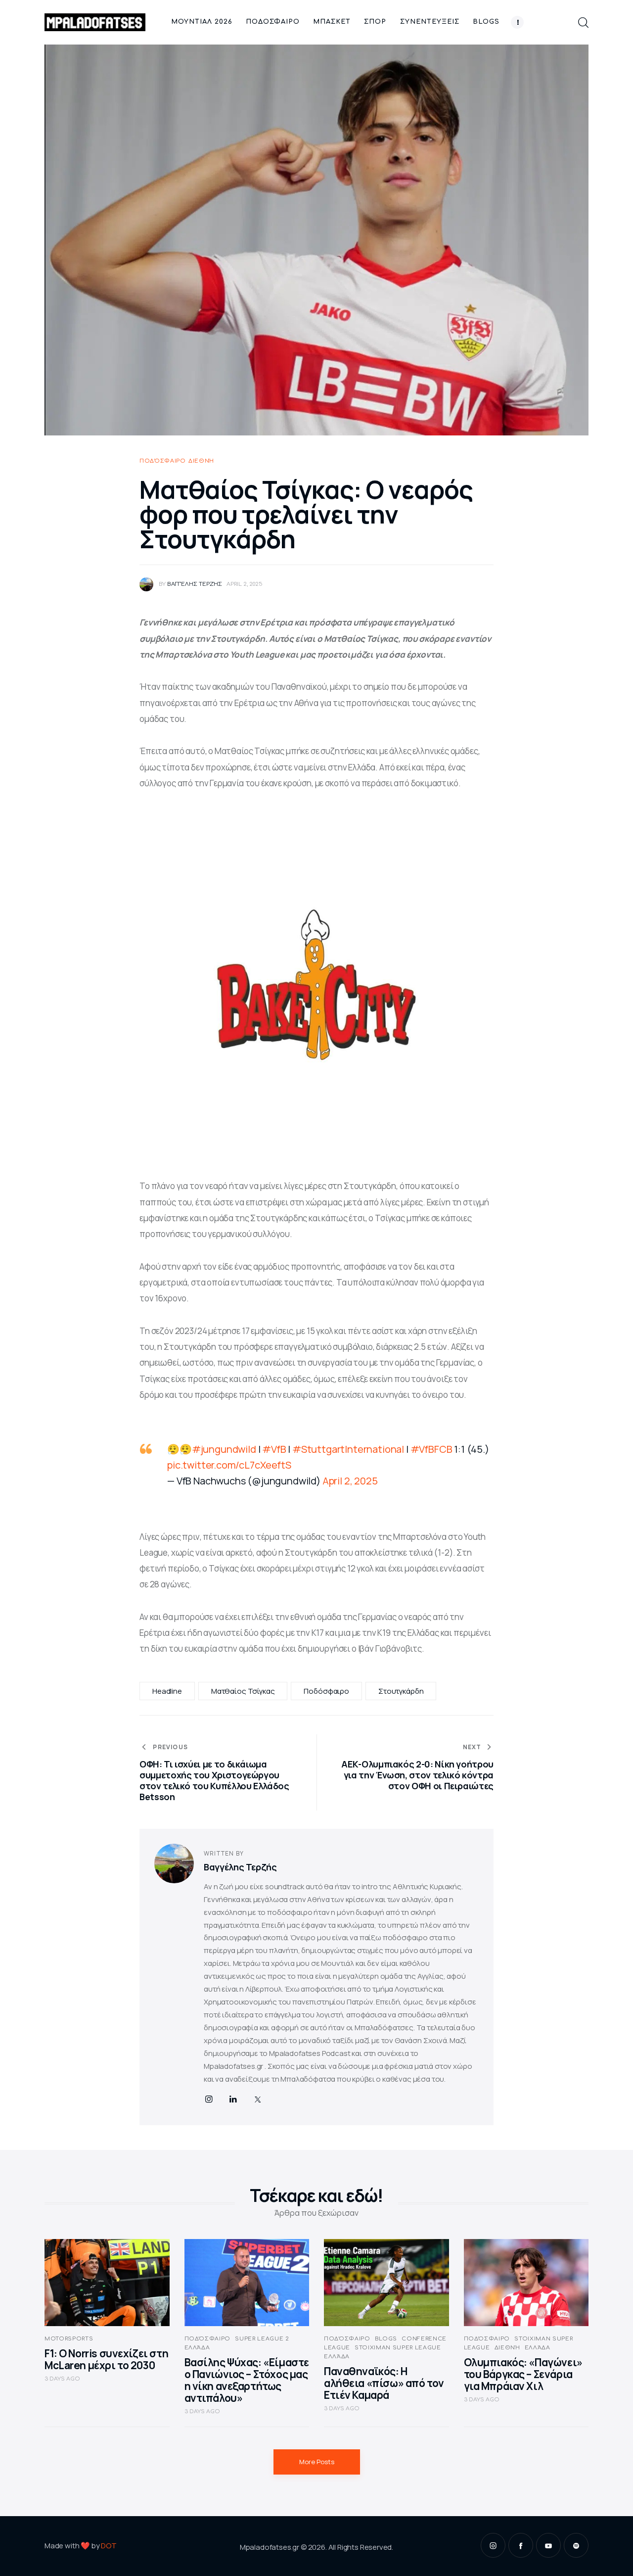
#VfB (274, 1449)
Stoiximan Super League (398, 2348)
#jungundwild (224, 1449)
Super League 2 (262, 2339)
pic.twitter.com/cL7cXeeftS (229, 1465)
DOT (109, 2546)
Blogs (386, 2339)
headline (167, 1691)
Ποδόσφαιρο (163, 461)
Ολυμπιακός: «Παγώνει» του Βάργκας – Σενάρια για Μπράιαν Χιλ (523, 2374)
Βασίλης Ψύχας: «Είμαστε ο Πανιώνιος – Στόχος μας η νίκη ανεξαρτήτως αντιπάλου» (247, 2380)
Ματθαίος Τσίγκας (243, 1691)
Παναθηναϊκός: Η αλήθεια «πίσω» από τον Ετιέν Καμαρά (384, 2383)
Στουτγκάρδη (401, 1691)
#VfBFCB (431, 1449)
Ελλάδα (197, 2348)
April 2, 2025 (350, 1481)
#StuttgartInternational (348, 1449)
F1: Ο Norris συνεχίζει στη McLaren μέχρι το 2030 (106, 2359)
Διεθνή (201, 461)
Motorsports (69, 2339)
